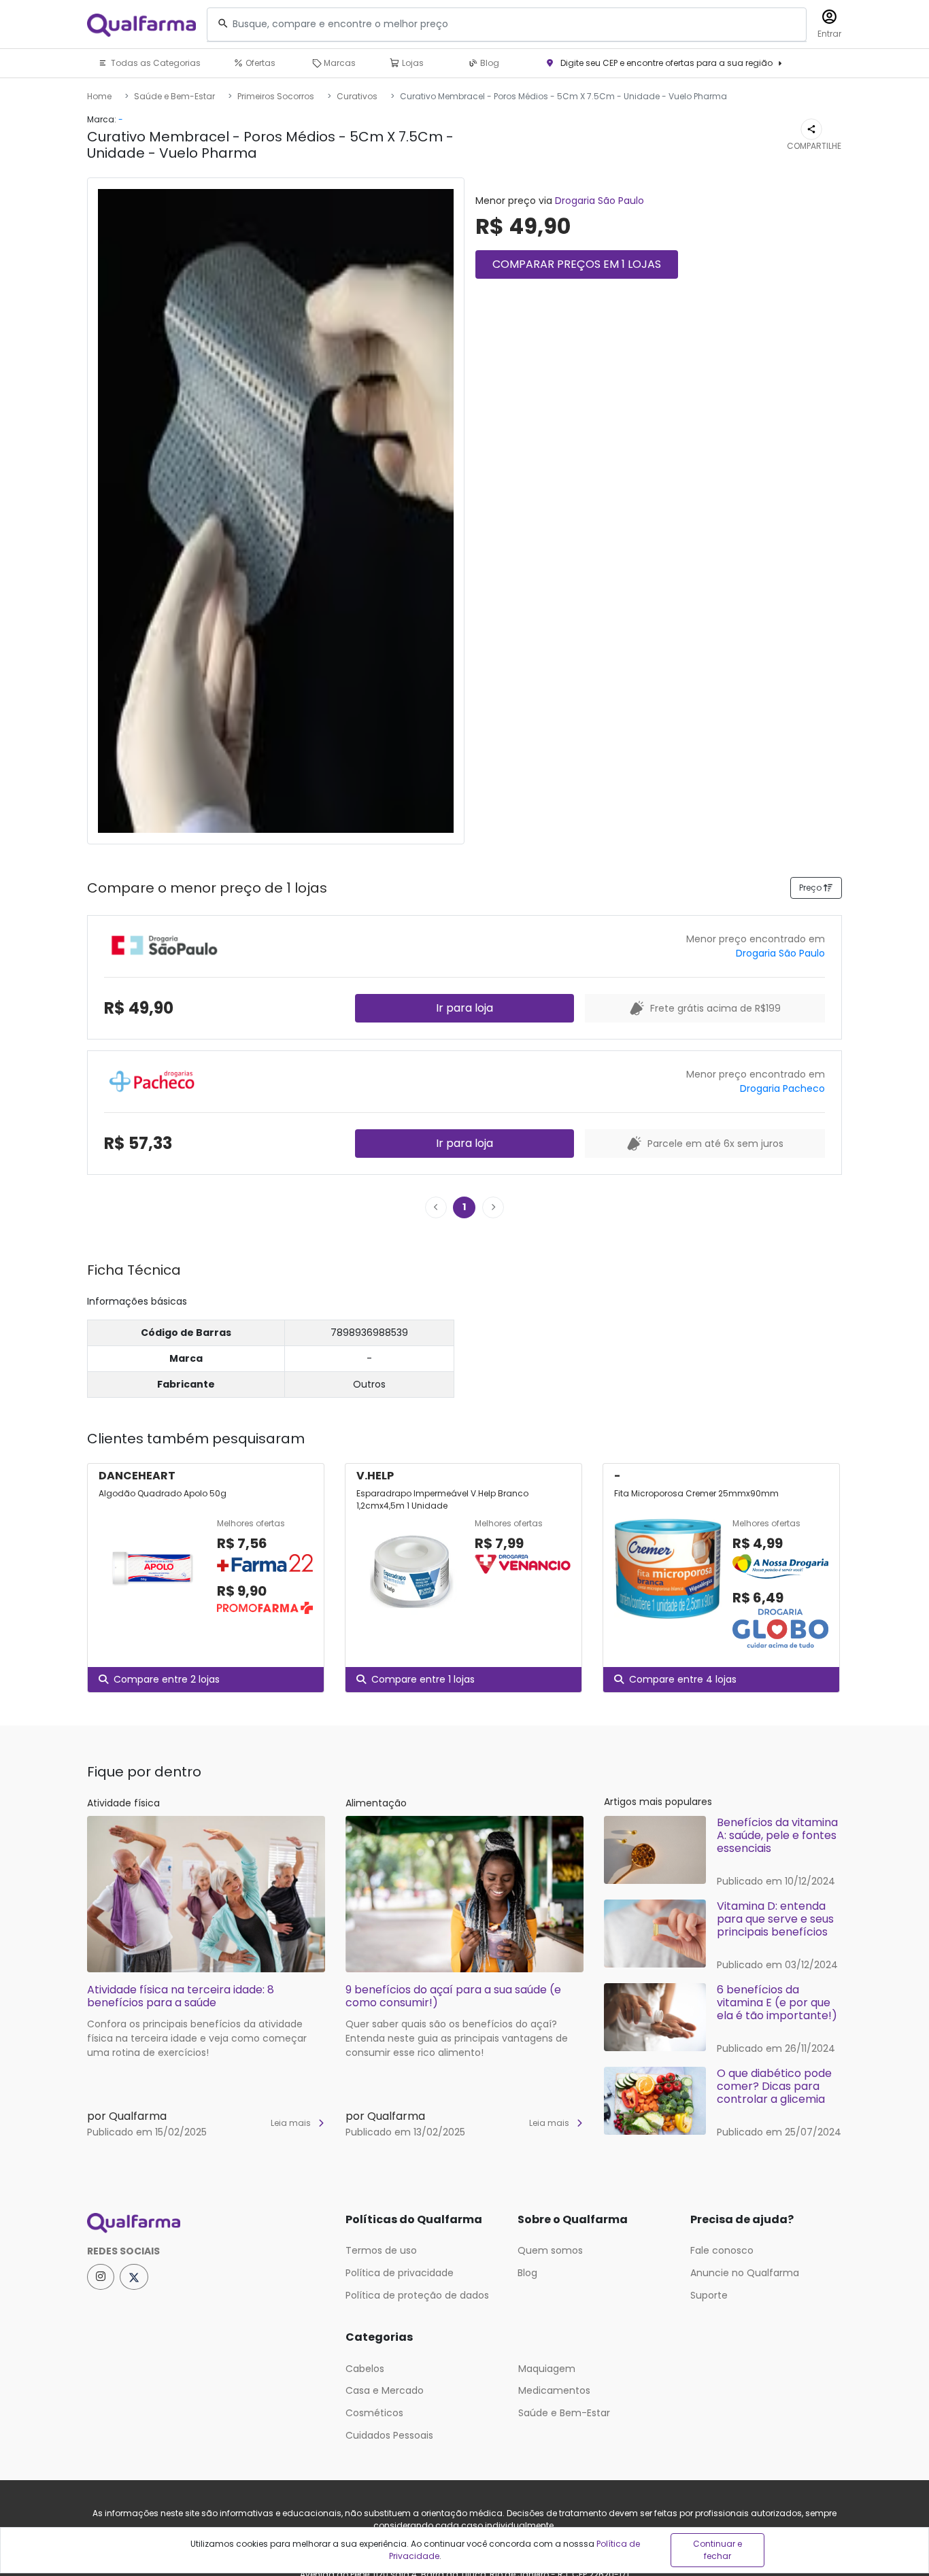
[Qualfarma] (141, 25)
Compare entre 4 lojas (683, 1679)
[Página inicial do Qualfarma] (206, 2223)
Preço (811, 888)
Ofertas (259, 63)
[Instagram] (101, 2277)
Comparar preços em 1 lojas (577, 264)
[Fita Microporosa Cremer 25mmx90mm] (668, 1584)
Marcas (339, 63)
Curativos (357, 96)
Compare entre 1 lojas (423, 1679)
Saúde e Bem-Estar (174, 96)
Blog (489, 63)
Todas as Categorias (155, 63)
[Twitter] (134, 2277)
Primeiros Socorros (276, 96)
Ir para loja (464, 1008)
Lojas (412, 63)
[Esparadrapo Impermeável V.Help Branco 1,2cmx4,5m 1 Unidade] (410, 1568)
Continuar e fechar (717, 2550)
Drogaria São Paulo (599, 201)
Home (99, 96)
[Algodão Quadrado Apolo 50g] (152, 1568)
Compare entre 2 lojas (167, 1679)
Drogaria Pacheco (782, 1088)
